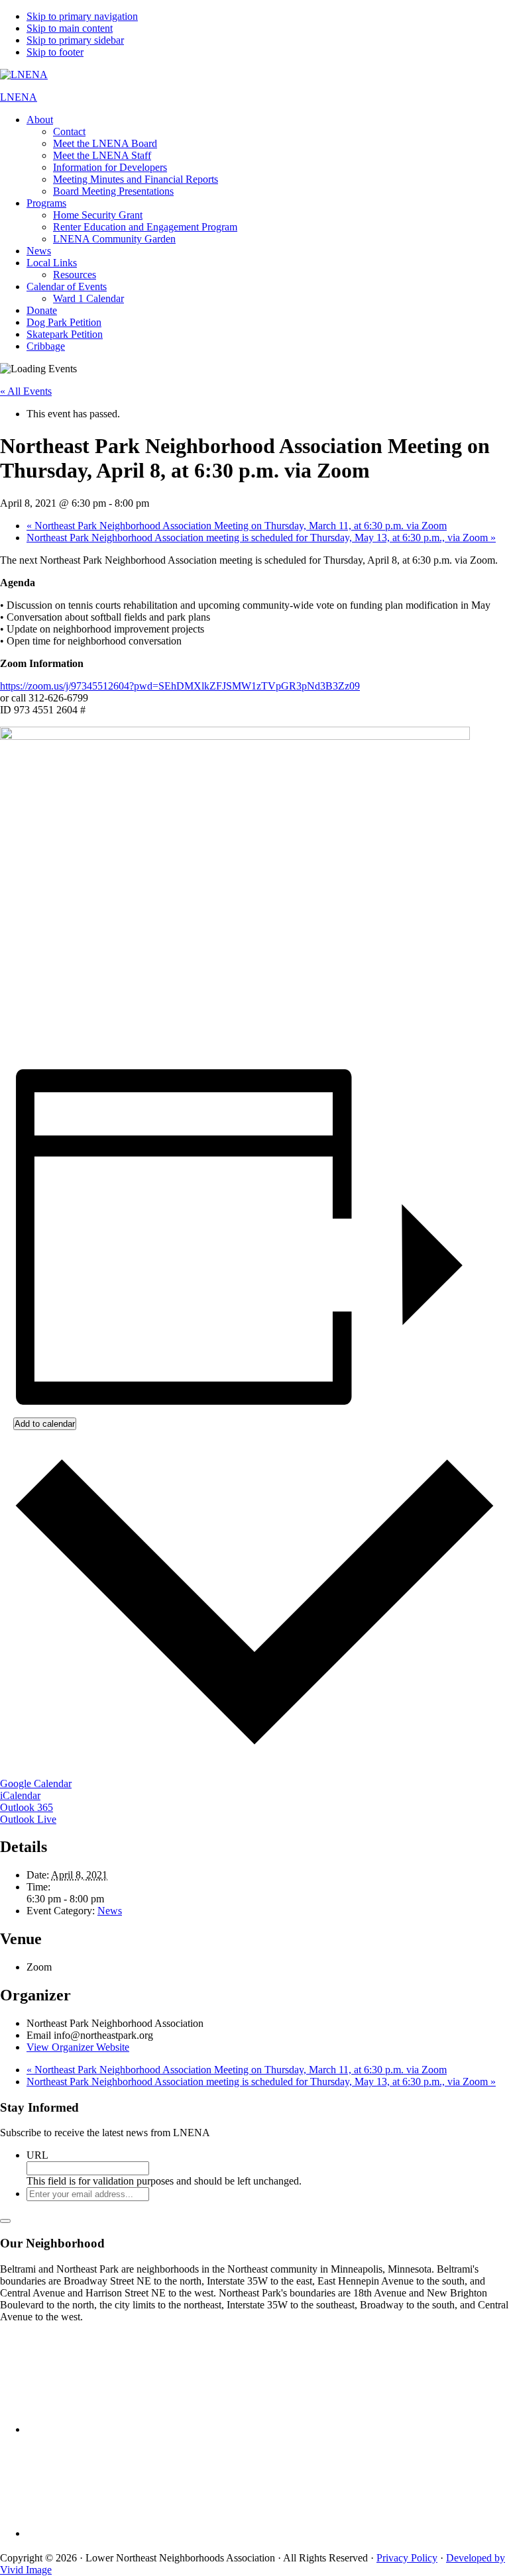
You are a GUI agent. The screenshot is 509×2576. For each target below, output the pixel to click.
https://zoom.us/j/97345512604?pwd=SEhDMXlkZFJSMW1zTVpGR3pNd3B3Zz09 (180, 686)
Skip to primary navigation (82, 16)
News (110, 1911)
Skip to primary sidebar (75, 40)
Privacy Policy (407, 2558)
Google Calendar (36, 1783)
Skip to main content (70, 28)
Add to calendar (45, 1424)
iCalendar (20, 1795)
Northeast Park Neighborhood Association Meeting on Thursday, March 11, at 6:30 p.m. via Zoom (237, 526)
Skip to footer (55, 52)
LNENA (19, 97)
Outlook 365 (27, 1807)
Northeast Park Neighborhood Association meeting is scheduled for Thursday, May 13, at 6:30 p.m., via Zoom (261, 538)
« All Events (26, 391)
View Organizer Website (78, 2047)
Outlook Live (28, 1819)
